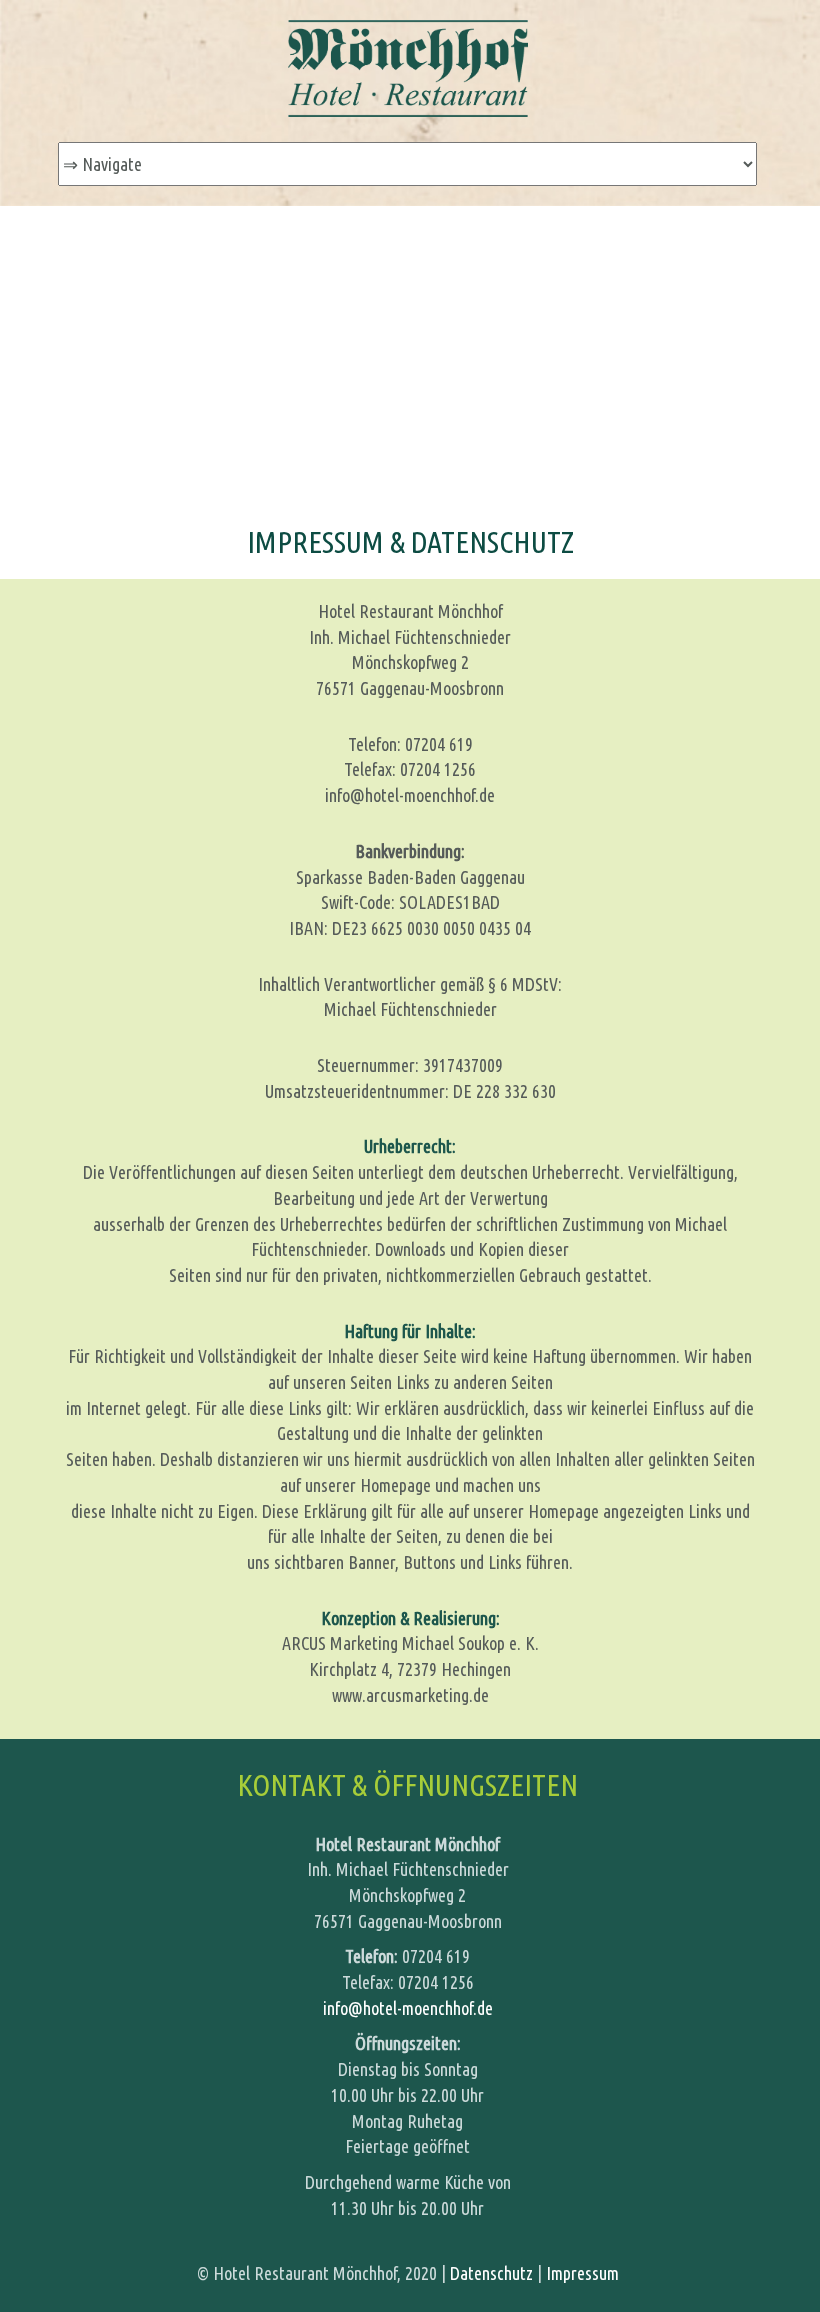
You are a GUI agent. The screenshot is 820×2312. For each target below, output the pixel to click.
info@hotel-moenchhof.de (408, 2008)
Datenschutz (491, 2273)
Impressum (582, 2273)
